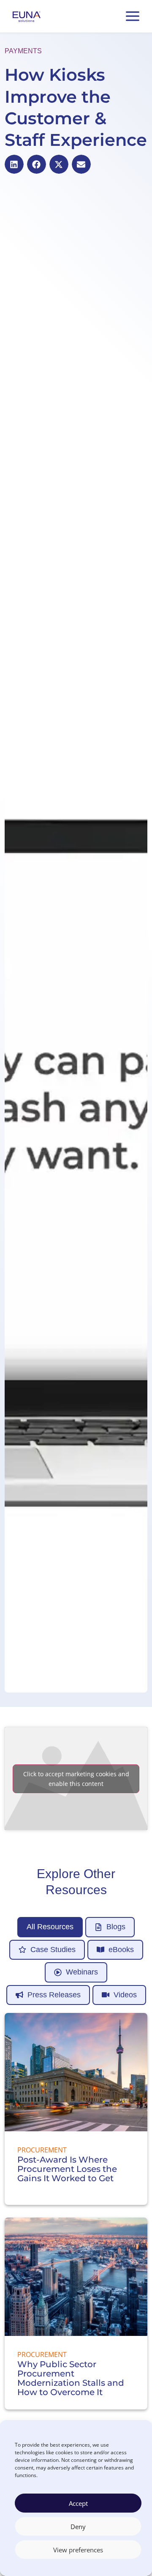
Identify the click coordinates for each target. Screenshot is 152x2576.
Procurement (42, 2150)
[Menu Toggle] (133, 16)
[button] (14, 164)
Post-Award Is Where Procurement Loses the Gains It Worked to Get (67, 2169)
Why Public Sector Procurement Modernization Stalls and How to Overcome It (71, 2378)
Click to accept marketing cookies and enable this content (76, 1779)
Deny (78, 2527)
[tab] (50, 1927)
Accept (78, 2503)
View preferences (78, 2550)
